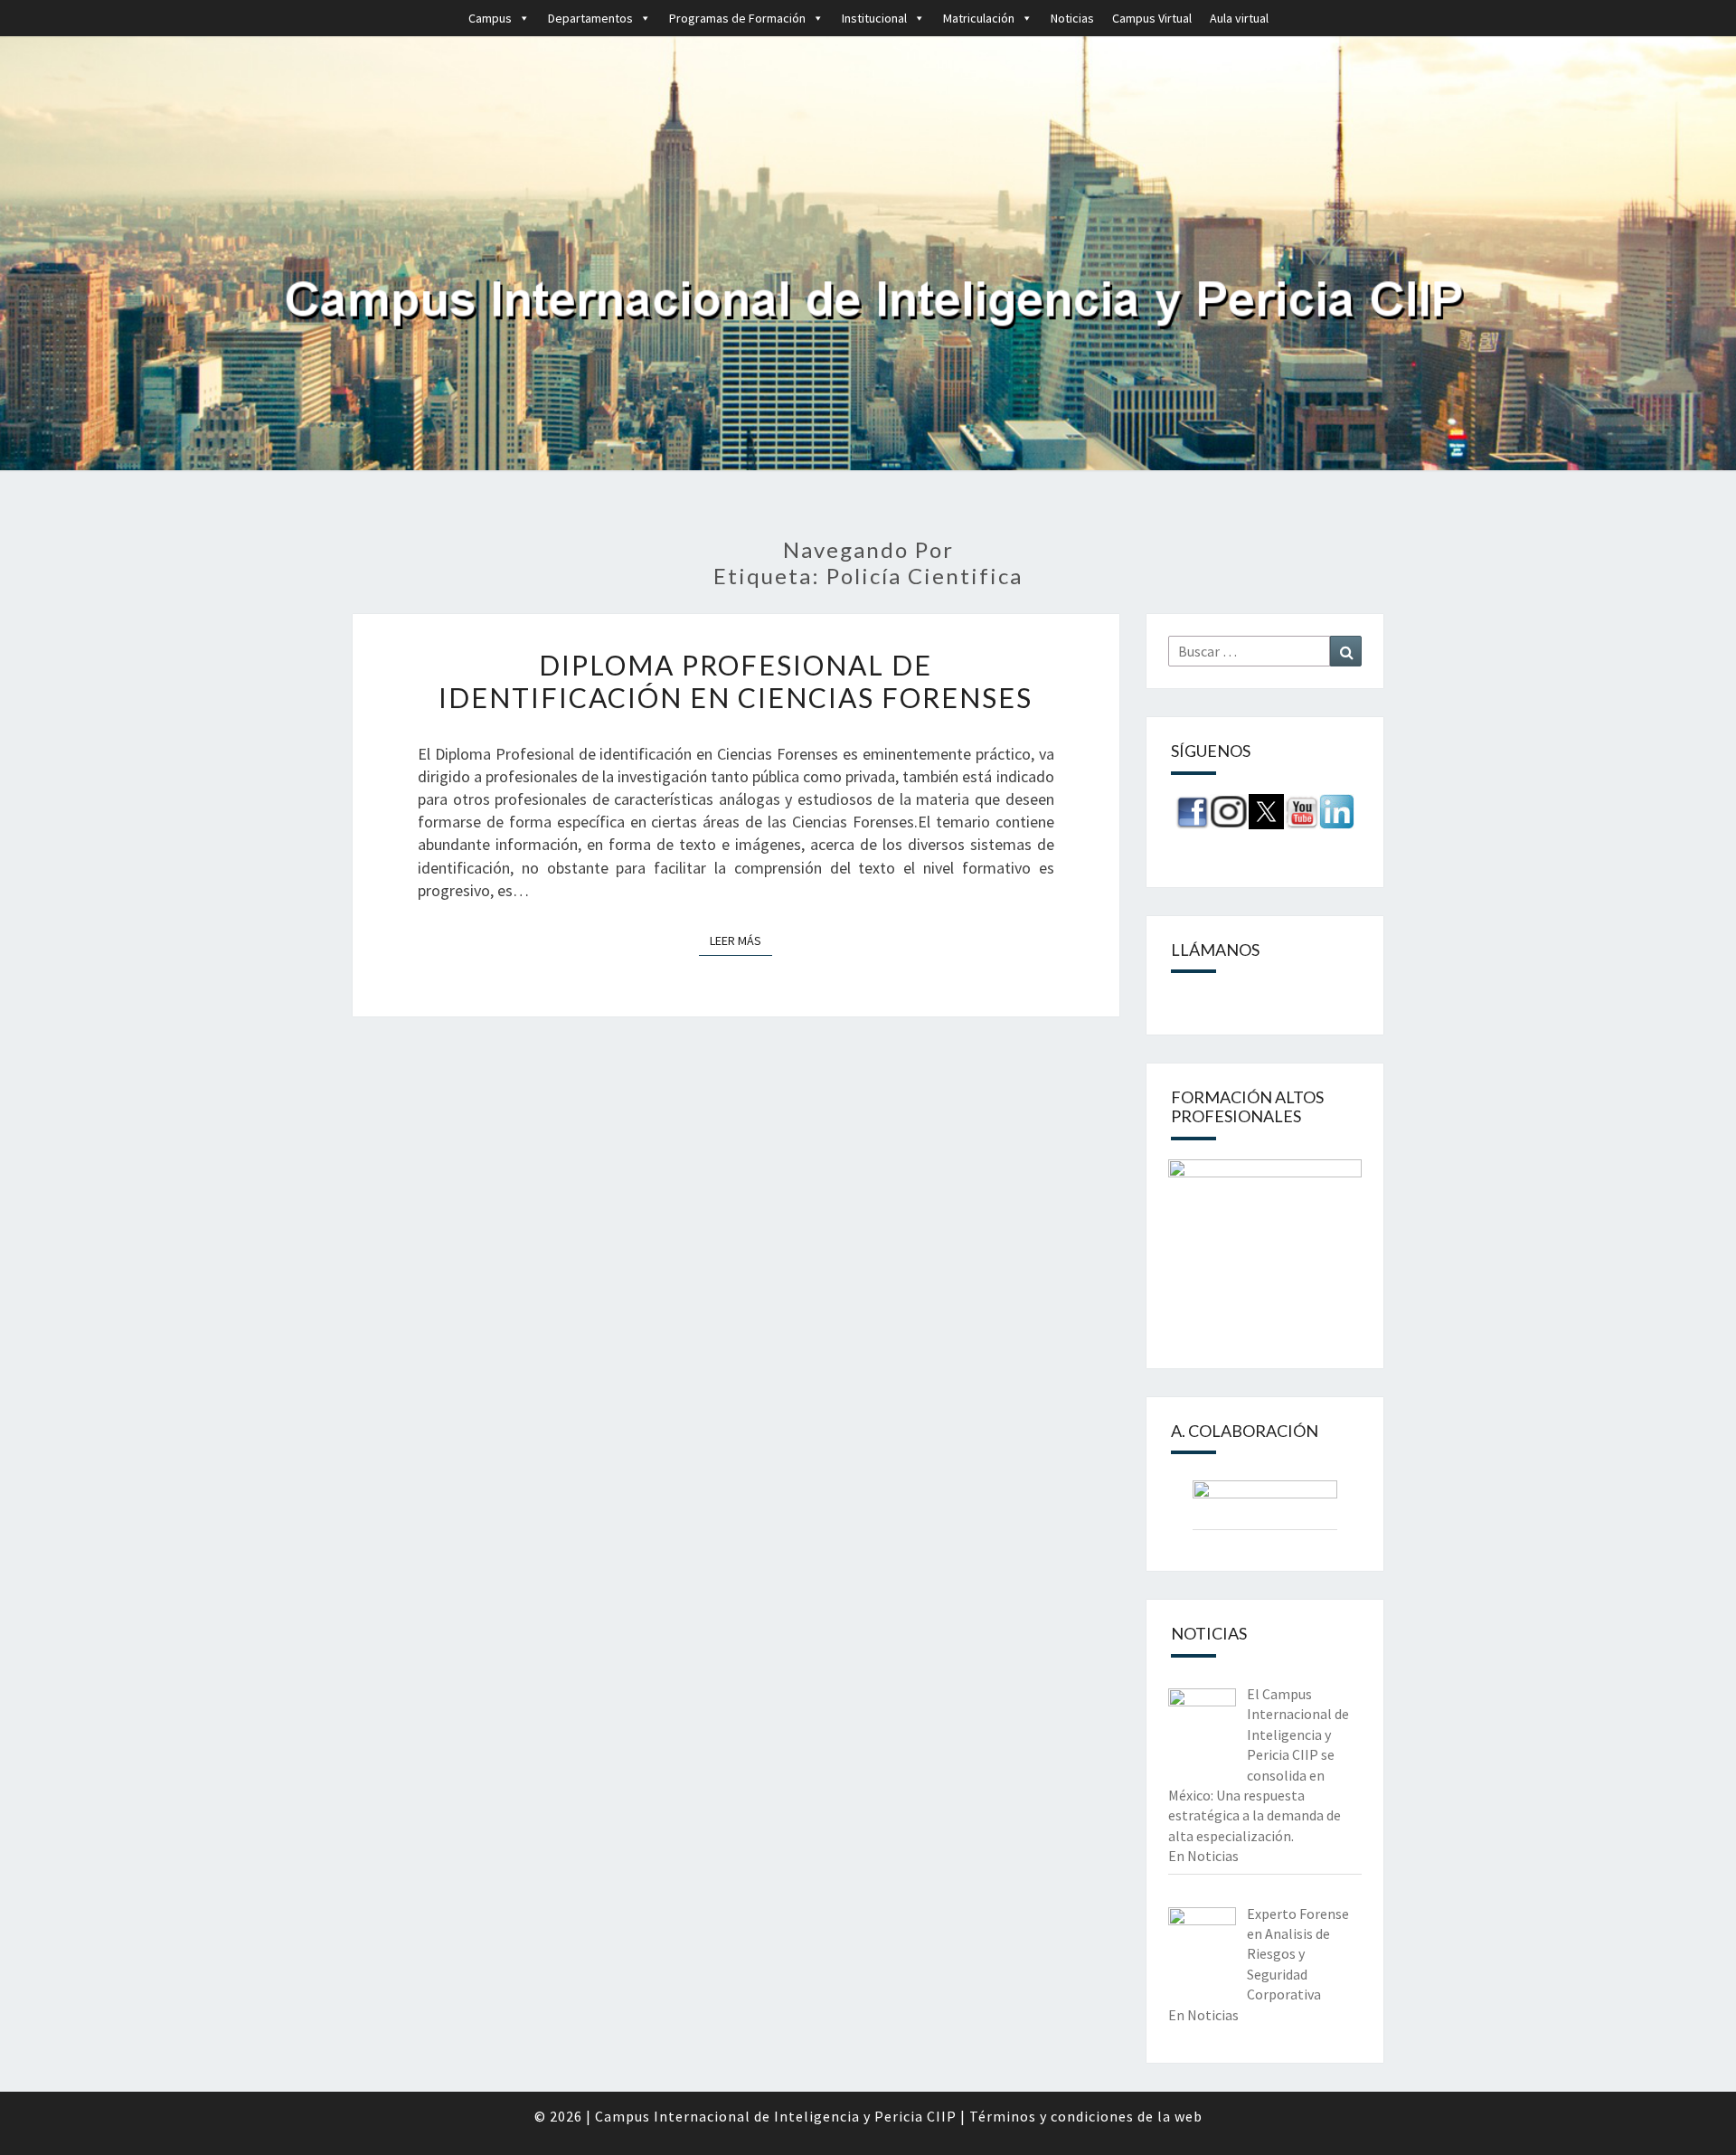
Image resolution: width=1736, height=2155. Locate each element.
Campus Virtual (1152, 18)
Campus (490, 18)
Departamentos (590, 18)
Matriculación (979, 18)
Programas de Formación (737, 18)
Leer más (741, 940)
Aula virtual (1239, 18)
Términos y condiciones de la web (1086, 2116)
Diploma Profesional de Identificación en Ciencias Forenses (736, 681)
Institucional (874, 18)
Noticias (1072, 18)
